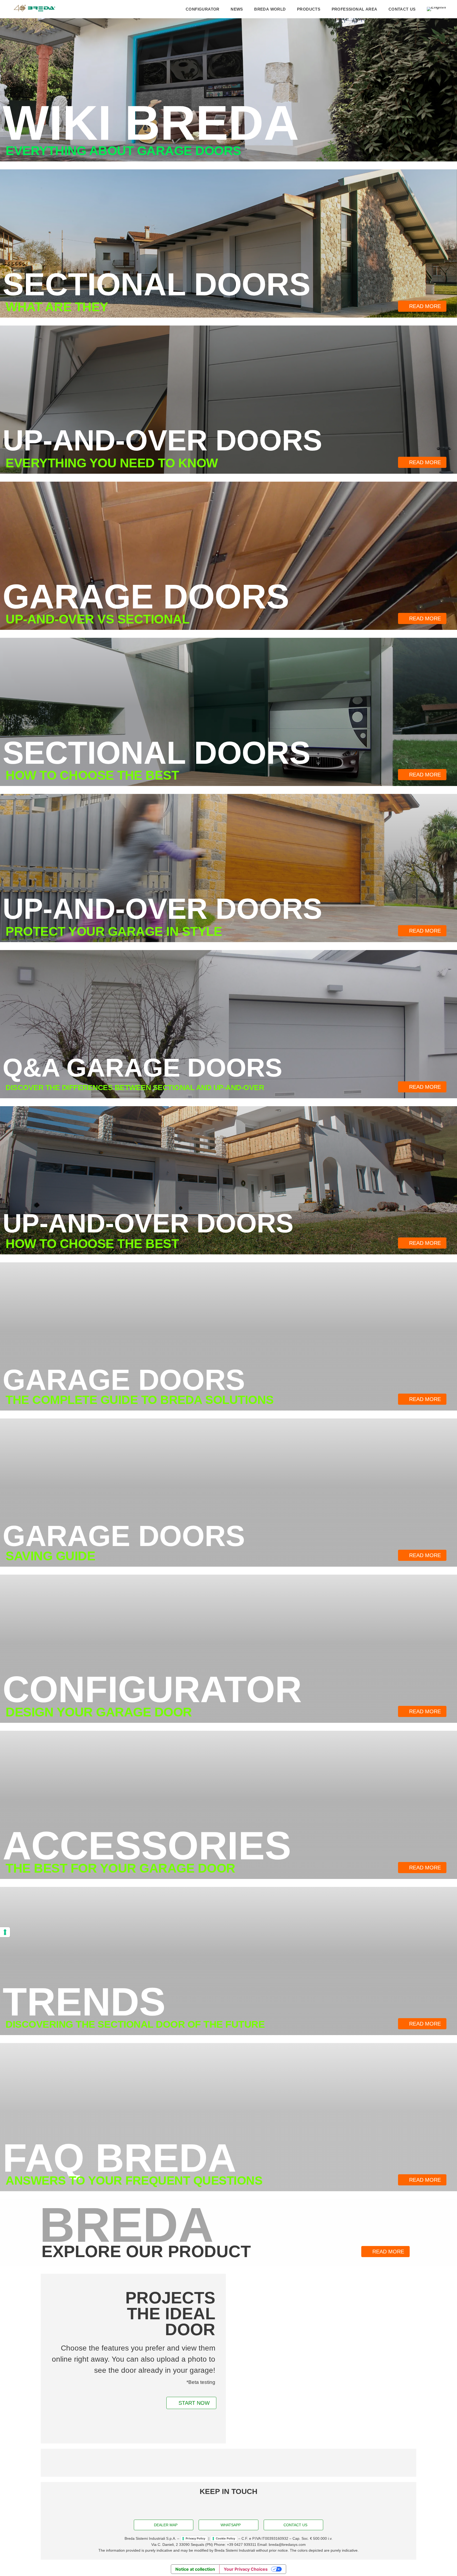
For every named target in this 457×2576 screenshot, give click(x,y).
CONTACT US (402, 9)
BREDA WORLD (270, 9)
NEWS (237, 9)
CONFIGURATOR (203, 9)
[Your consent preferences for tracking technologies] (5, 1932)
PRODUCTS (309, 9)
